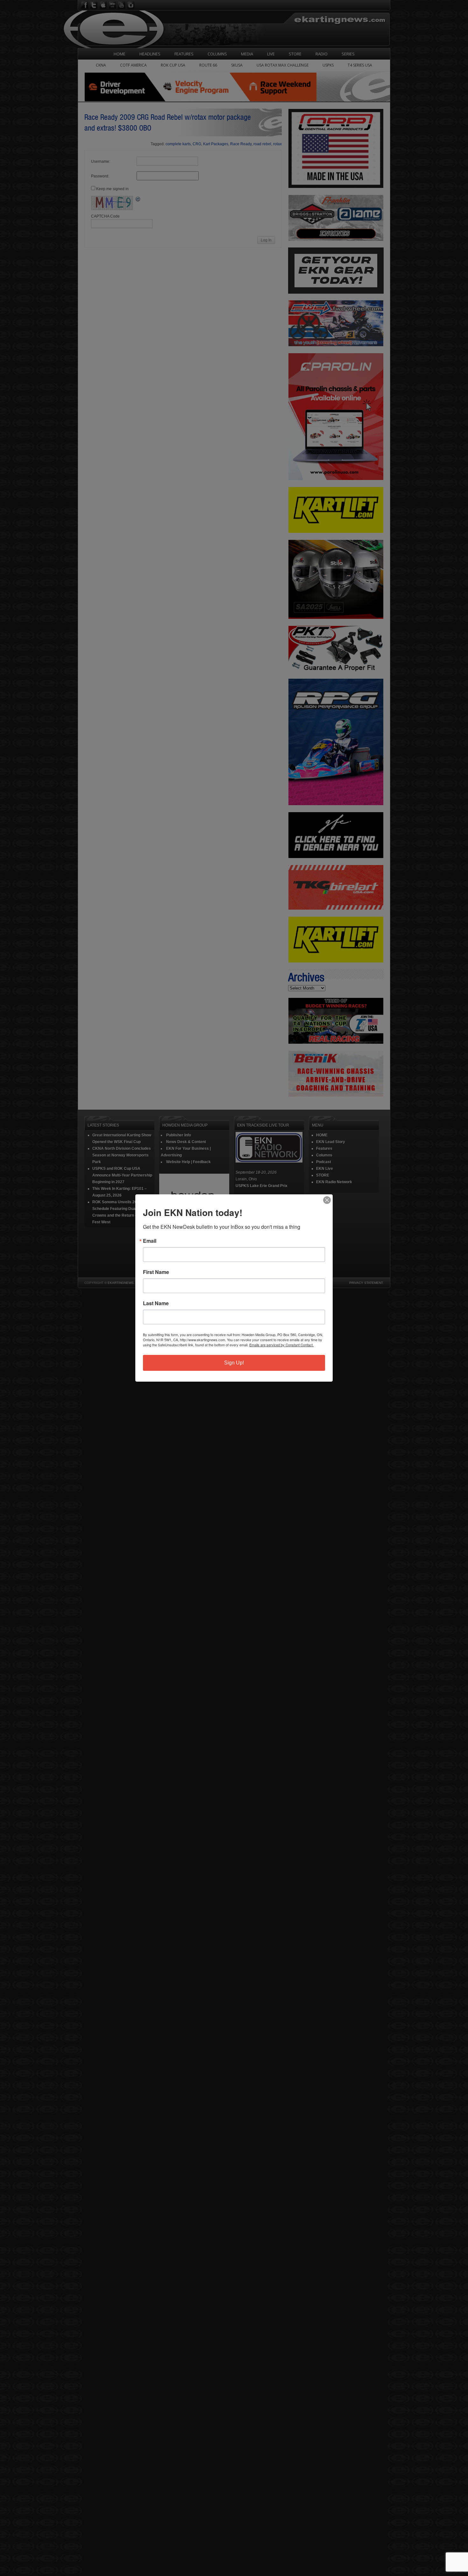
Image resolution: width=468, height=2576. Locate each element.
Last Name (156, 1303)
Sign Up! (234, 1363)
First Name (156, 1272)
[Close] (327, 1200)
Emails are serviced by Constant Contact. (281, 1345)
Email (150, 1241)
